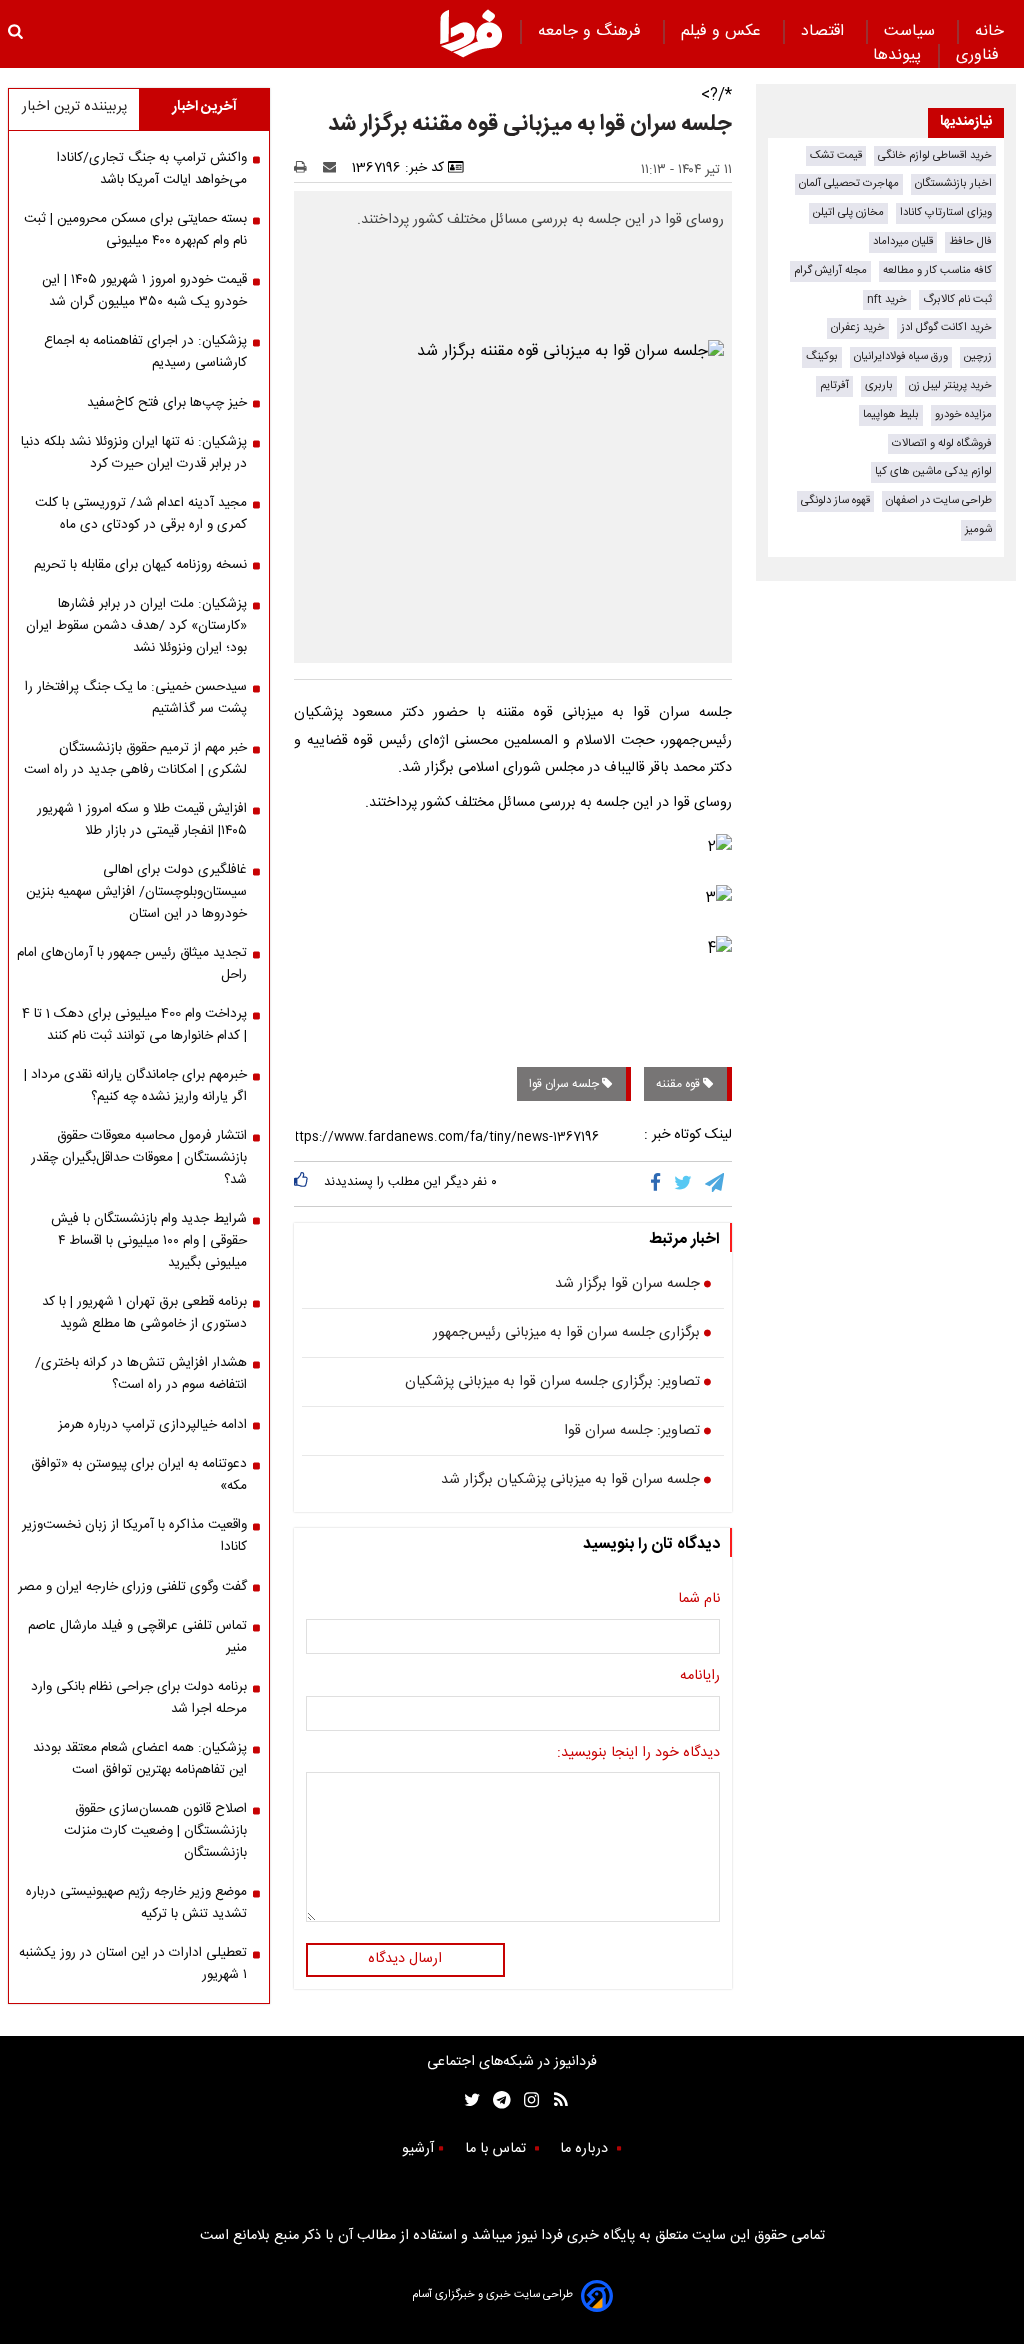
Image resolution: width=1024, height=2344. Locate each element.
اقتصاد (825, 31)
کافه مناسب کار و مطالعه (937, 270)
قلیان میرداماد (903, 241)
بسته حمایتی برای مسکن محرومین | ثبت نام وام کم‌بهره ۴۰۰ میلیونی (135, 230)
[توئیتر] (468, 2100)
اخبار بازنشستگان (953, 183)
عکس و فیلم (723, 31)
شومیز (978, 529)
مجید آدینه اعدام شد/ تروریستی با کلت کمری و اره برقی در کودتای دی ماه (141, 514)
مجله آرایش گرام (830, 270)
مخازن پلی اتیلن (848, 212)
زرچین (978, 356)
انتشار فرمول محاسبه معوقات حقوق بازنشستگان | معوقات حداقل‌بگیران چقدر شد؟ (139, 1158)
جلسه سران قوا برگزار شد (627, 1285)
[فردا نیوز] (471, 33)
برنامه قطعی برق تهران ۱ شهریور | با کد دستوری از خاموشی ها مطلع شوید (144, 1313)
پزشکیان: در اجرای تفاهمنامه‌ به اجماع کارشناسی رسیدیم (145, 352)
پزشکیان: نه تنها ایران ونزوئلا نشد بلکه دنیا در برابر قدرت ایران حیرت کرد (134, 453)
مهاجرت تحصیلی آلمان (849, 183)
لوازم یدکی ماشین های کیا (933, 471)
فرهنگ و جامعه (592, 31)
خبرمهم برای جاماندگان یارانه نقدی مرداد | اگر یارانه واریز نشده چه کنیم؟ (135, 1086)
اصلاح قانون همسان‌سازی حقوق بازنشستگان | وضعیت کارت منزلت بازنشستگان (155, 1831)
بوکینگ (822, 356)
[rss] (554, 2100)
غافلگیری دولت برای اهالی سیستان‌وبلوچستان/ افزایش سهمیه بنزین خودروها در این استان (136, 892)
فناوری (980, 55)
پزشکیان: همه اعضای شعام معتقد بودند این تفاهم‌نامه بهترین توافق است (140, 1759)
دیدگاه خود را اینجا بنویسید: (638, 1754)
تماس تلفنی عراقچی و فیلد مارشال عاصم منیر (137, 1637)
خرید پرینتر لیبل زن (950, 385)
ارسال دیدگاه (405, 1959)
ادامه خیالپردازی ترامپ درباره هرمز (152, 1425)
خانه (989, 31)
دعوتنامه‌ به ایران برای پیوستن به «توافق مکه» (139, 1475)
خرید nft (887, 299)
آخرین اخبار (204, 107)
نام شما (699, 1600)
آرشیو (418, 2149)
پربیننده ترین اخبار (74, 107)
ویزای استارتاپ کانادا (946, 212)
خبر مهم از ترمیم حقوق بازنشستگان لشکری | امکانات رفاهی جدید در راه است (135, 759)
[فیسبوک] (659, 1184)
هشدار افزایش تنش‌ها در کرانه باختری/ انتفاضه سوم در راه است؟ (141, 1374)
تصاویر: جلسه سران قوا (632, 1432)
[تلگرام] (716, 1184)
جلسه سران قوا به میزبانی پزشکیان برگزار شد (570, 1481)
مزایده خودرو (963, 414)
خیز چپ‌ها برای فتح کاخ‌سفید (167, 403)
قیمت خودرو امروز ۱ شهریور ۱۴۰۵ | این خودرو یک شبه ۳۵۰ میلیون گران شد (144, 291)
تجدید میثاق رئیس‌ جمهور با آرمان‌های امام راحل (132, 964)
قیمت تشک (836, 155)
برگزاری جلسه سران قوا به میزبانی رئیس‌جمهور (566, 1334)
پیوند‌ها (897, 55)
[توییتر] (684, 1184)
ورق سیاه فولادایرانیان (901, 356)
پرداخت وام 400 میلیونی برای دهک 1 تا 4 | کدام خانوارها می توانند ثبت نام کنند (134, 1025)
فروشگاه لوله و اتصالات (942, 443)
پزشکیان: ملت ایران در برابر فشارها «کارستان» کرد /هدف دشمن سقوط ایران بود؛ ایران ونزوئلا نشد (136, 626)
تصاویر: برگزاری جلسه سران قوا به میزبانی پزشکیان (552, 1383)
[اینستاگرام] (526, 2100)
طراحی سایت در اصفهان (939, 500)
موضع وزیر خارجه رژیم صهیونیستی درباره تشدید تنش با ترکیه (136, 1903)
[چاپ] (306, 168)
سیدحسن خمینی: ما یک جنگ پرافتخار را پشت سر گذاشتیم (136, 698)
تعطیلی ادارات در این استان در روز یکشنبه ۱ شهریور (133, 1964)
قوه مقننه (679, 1084)
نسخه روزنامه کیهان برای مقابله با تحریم (140, 565)
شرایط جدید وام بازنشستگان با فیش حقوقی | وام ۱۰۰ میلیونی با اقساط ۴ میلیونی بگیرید (149, 1241)
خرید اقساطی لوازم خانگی (935, 155)
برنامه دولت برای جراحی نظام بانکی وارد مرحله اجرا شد (139, 1698)
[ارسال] (334, 168)
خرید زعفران (858, 327)
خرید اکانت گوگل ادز (946, 327)
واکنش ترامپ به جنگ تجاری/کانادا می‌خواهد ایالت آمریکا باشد (152, 169)
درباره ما (586, 2149)
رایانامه (700, 1677)
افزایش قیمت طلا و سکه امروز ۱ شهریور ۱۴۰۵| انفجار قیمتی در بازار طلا (142, 820)
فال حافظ (970, 241)
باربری (879, 385)
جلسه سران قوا (565, 1084)
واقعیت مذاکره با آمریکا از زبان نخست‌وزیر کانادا (134, 1536)
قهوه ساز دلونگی (835, 500)
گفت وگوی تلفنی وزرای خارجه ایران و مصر (132, 1587)
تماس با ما (497, 2149)
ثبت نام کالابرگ (957, 299)
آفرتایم (834, 385)
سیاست (912, 31)
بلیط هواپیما (891, 414)
